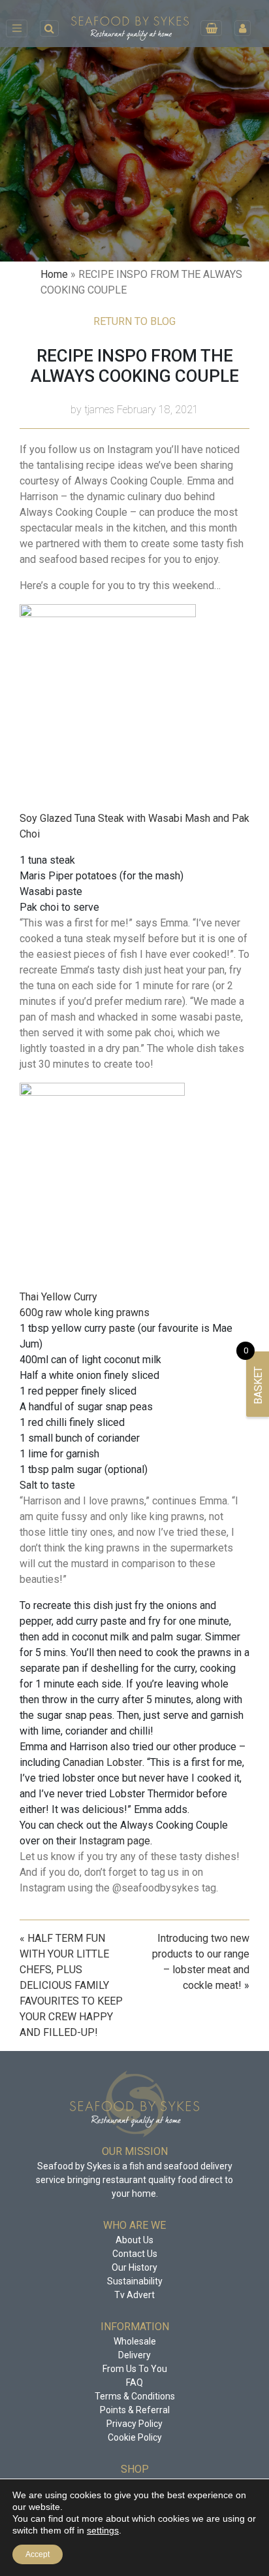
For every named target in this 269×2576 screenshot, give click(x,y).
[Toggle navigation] (17, 28)
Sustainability (135, 2281)
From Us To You (135, 2369)
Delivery (134, 2355)
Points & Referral (135, 2410)
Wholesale (135, 2341)
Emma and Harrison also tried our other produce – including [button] (133, 1778)
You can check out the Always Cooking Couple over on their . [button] (124, 1833)
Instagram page (115, 1841)
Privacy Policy (134, 2424)
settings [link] (103, 2530)
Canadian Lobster (103, 1762)
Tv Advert (134, 2295)
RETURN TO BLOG (134, 321)
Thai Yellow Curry (58, 1297)
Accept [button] (38, 2554)
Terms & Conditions (135, 2396)
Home (54, 274)
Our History (134, 2267)
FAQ (134, 2382)
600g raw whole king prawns (85, 1313)
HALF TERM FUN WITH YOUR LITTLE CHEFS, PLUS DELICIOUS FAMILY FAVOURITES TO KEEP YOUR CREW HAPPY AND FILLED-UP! (71, 1985)
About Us (134, 2240)
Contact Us (135, 2254)
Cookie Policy (135, 2437)
